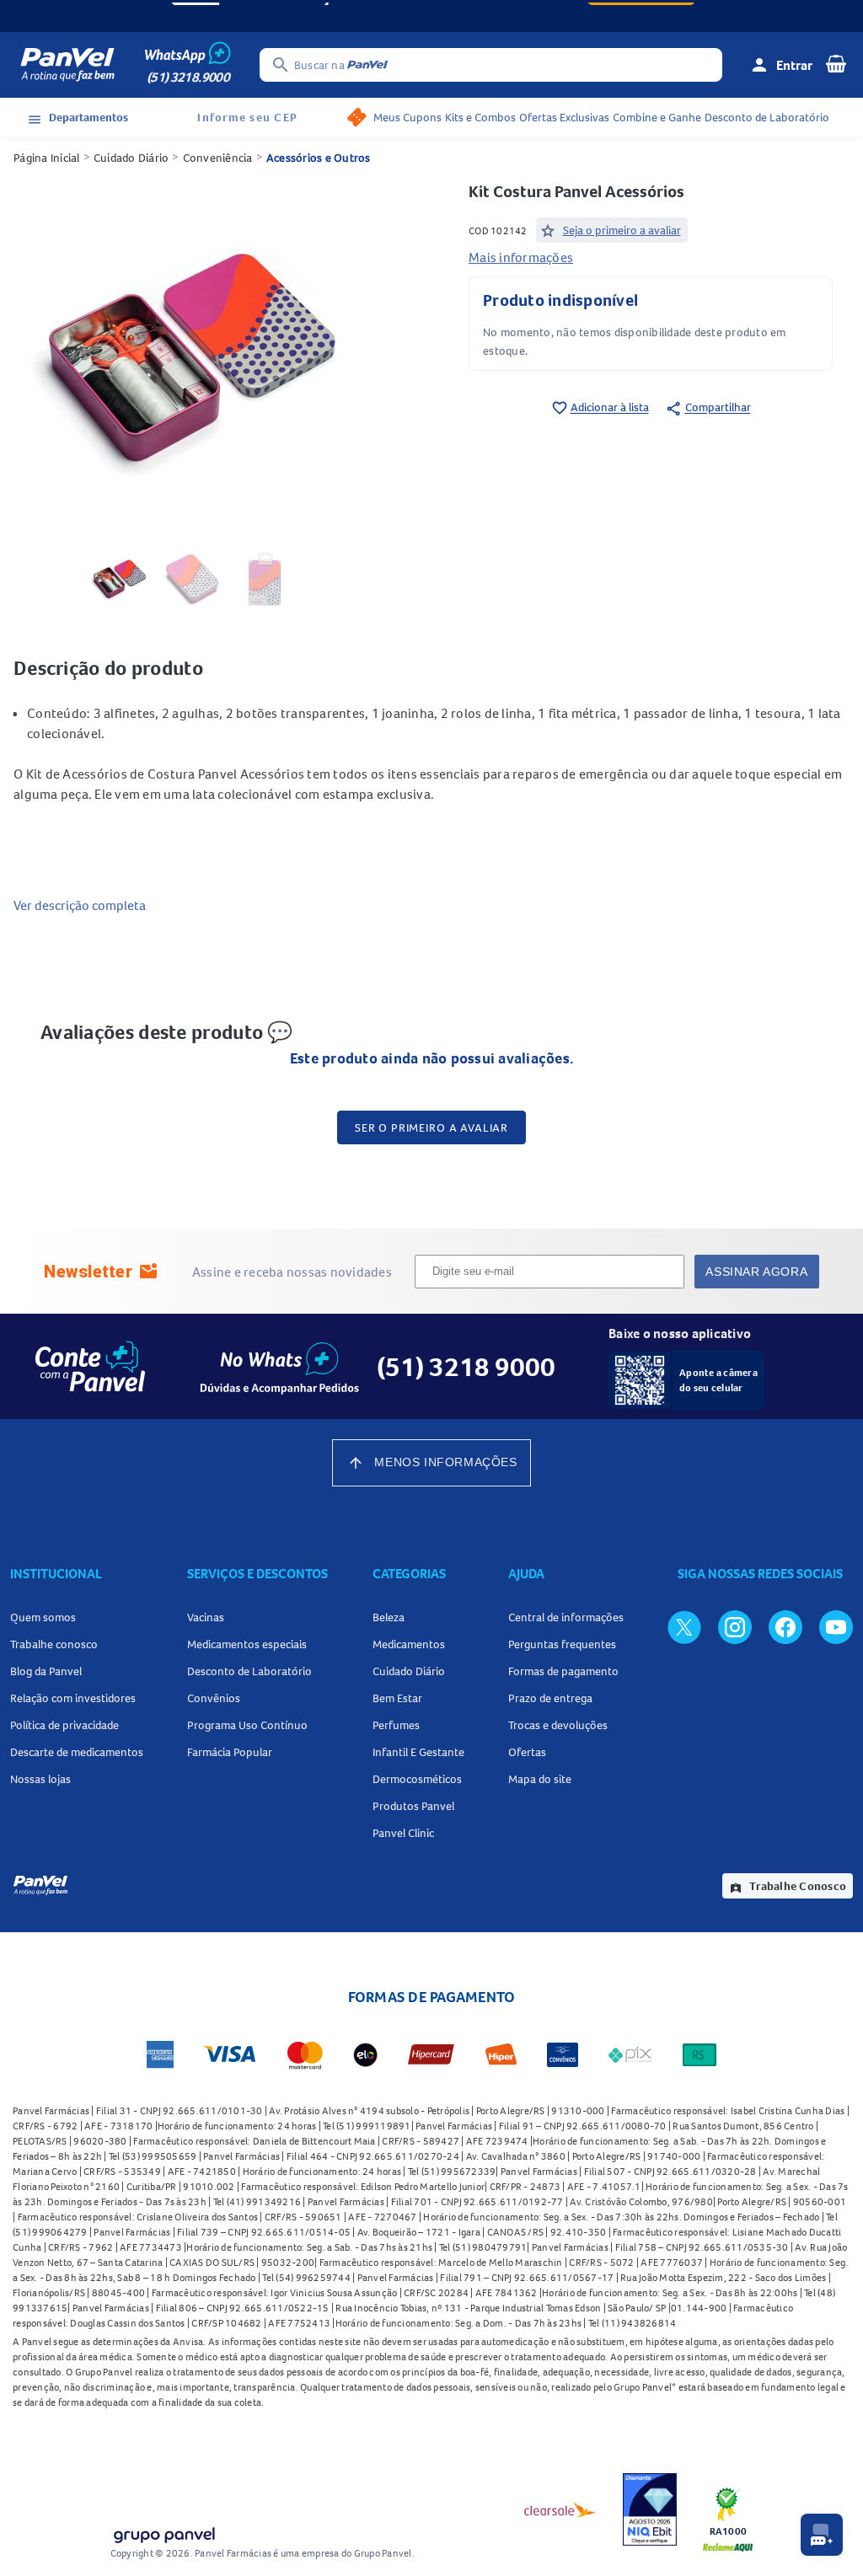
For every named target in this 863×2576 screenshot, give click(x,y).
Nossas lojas (40, 1779)
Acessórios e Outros (319, 158)
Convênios (214, 1698)
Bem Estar (397, 1698)
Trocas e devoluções (558, 1725)
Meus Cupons (407, 117)
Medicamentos (409, 1644)
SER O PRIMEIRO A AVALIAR (431, 1127)
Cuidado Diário (131, 158)
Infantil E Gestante (418, 1752)
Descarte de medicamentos (77, 1752)
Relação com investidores (73, 1698)
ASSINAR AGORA (756, 1272)
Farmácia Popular (230, 1752)
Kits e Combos (480, 117)
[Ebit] (650, 2509)
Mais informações (521, 257)
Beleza (389, 1617)
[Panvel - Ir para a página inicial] (67, 65)
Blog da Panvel (46, 1671)
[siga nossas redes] (684, 1626)
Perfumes (396, 1725)
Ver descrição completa (80, 905)
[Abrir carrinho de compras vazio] (836, 63)
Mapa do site (540, 1779)
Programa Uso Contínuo (247, 1725)
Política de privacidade (64, 1725)
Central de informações (566, 1617)
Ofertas (527, 1752)
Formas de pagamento (563, 1671)
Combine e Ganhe (657, 117)
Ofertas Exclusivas (564, 117)
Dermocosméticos (417, 1779)
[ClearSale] (560, 2509)
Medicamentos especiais (247, 1644)
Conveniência (218, 158)
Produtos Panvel (413, 1806)
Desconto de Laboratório (767, 117)
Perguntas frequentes (562, 1644)
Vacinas (206, 1617)
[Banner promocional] (431, 16)
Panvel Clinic (403, 1833)
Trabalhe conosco (54, 1644)
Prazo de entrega (550, 1698)
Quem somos (43, 1617)
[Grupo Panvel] (163, 2532)
